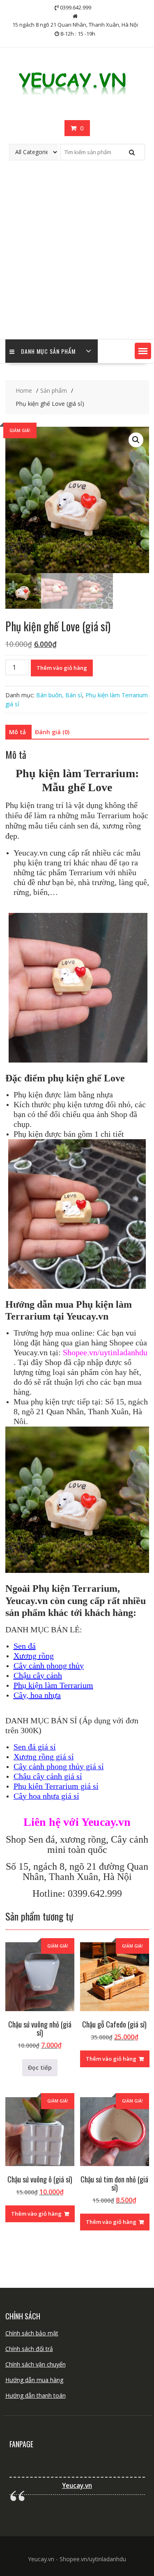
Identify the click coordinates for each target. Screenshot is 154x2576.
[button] (143, 351)
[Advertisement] (77, 258)
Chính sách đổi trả (29, 2349)
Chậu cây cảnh (38, 1675)
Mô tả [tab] (17, 732)
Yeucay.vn (77, 2486)
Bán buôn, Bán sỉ (59, 695)
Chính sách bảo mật (32, 2333)
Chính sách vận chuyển (36, 2364)
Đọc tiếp (40, 2067)
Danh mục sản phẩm (48, 351)
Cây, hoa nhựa (37, 1695)
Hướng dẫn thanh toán (36, 2395)
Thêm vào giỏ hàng (62, 668)
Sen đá (25, 1646)
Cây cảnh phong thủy (49, 1666)
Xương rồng (34, 1656)
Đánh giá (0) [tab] (52, 732)
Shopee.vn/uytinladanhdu (105, 1352)
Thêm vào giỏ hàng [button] (111, 2059)
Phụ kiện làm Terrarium (53, 1685)
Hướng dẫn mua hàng (34, 2380)
